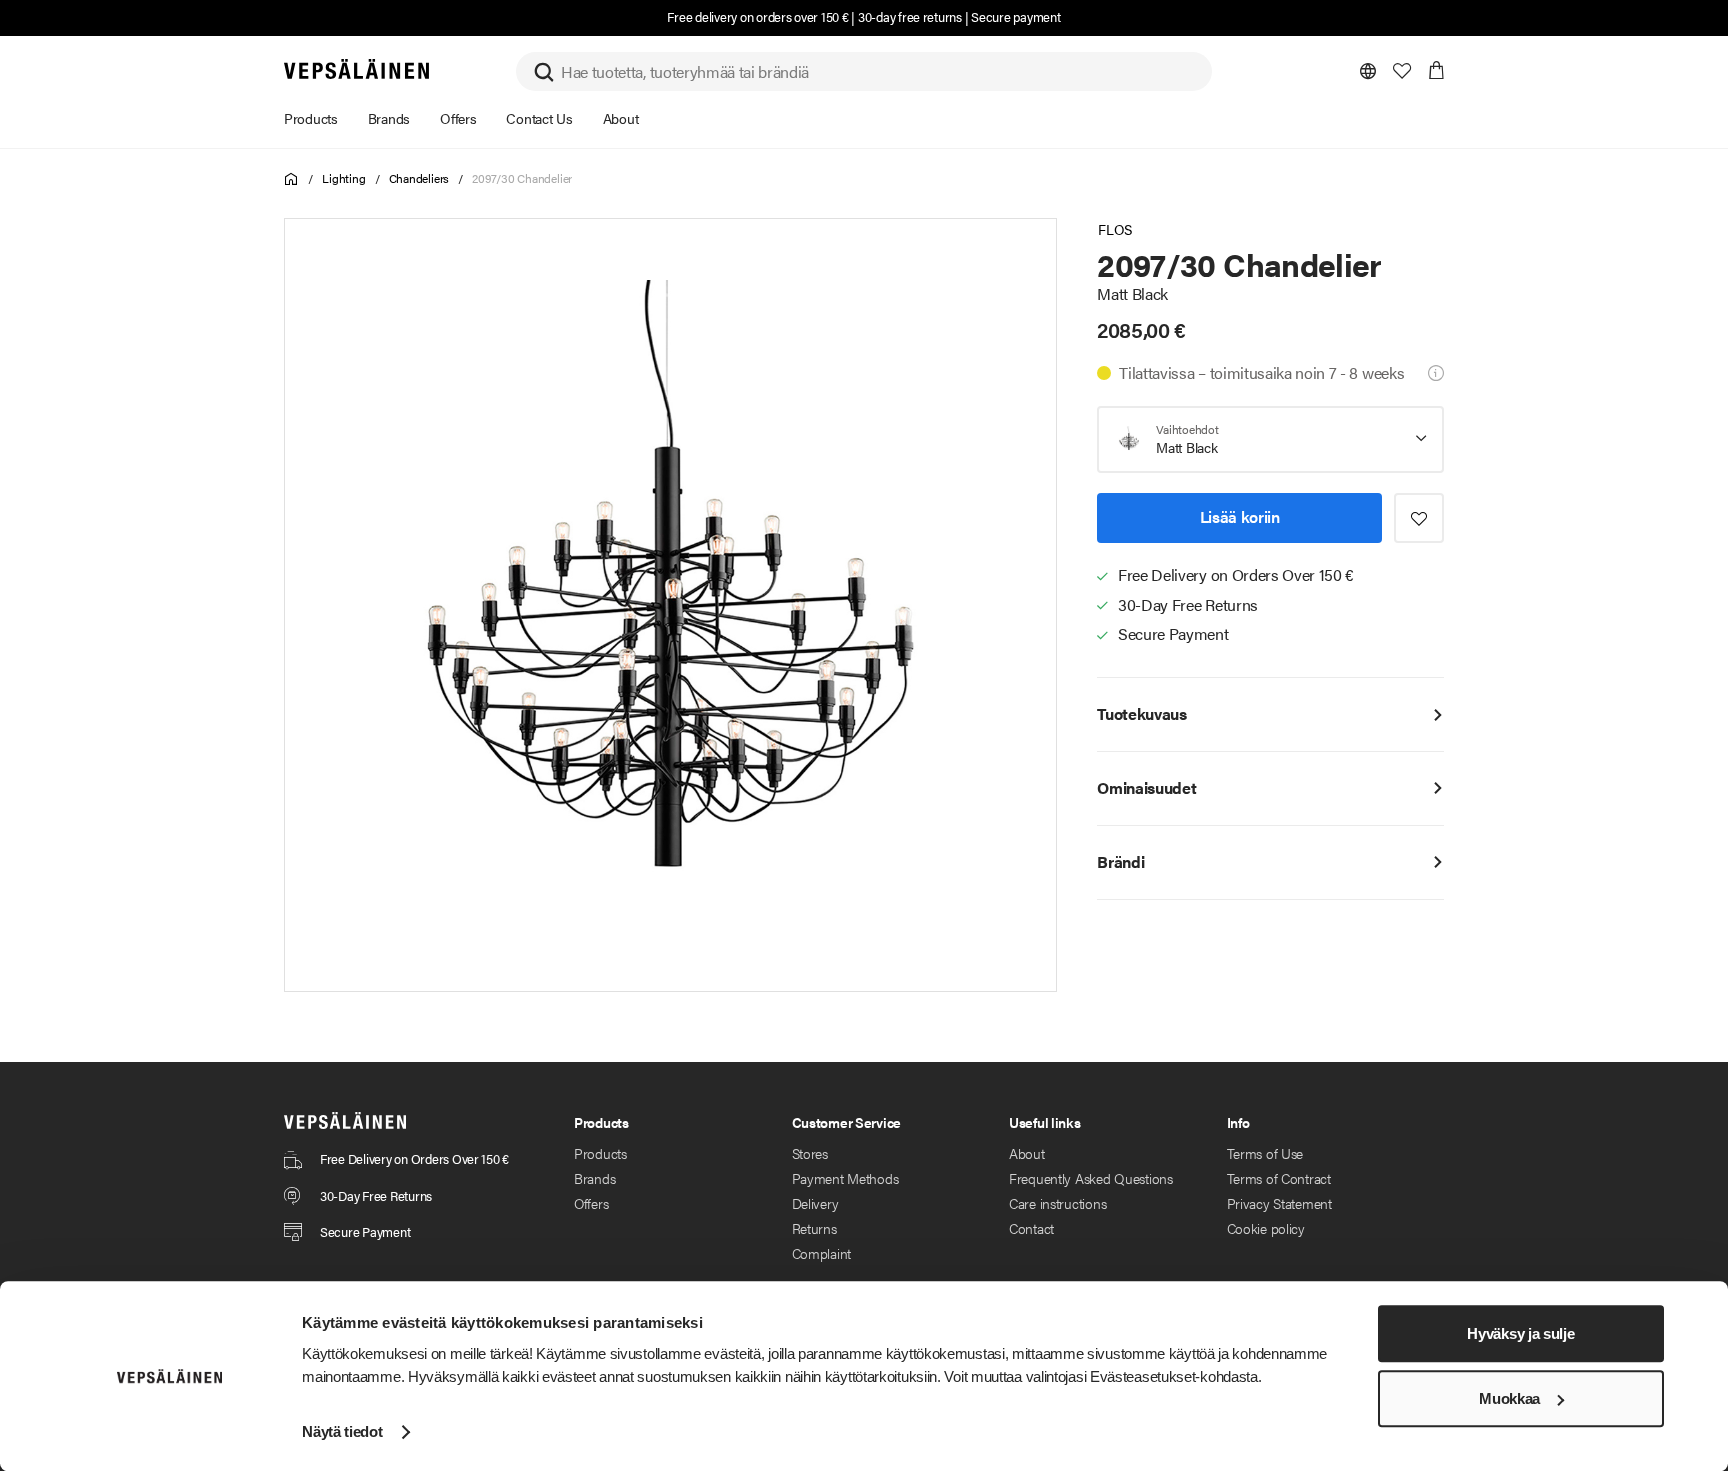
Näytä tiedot (342, 1431)
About (1027, 1153)
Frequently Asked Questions (1091, 1178)
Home (291, 179)
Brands (594, 1178)
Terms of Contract (1279, 1178)
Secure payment (1015, 16)
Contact (1031, 1228)
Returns (814, 1228)
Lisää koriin (1240, 516)
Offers (591, 1203)
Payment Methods (845, 1178)
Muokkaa (1509, 1398)
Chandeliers (419, 178)
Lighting (343, 178)
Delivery (815, 1203)
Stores (810, 1153)
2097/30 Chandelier (522, 178)
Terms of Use (1265, 1153)
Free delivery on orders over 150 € (757, 16)
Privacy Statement (1279, 1203)
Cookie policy (1266, 1228)
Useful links (1045, 1122)
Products (600, 1153)
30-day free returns (910, 16)
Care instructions (1057, 1203)
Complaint (821, 1253)
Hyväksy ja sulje (1520, 1333)
